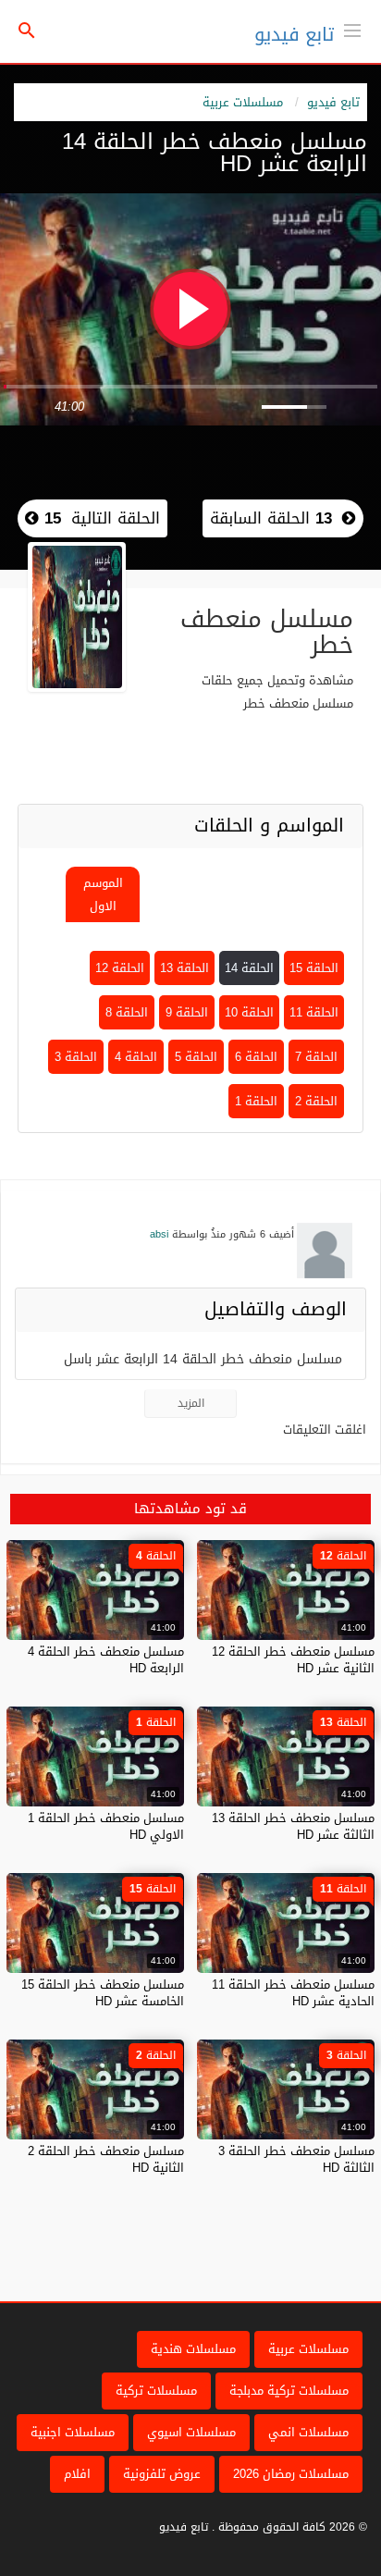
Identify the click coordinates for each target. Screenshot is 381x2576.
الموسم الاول (103, 894)
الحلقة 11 (314, 1012)
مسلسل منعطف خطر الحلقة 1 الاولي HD (106, 1826)
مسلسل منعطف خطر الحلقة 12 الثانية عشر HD (293, 1660)
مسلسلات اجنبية (73, 2432)
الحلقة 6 (256, 1057)
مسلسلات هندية (193, 2349)
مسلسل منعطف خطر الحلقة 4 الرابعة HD (106, 1660)
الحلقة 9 (187, 1012)
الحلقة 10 (249, 1012)
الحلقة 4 (136, 1057)
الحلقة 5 (196, 1057)
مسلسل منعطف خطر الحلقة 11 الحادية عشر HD (293, 1993)
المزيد (191, 1403)
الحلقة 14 (249, 968)
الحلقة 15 (314, 968)
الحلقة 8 (127, 1012)
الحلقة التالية (99, 518)
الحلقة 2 (316, 1101)
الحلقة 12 (120, 968)
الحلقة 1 (256, 1101)
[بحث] (27, 32)
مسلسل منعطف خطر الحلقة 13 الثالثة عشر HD (293, 1826)
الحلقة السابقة (271, 518)
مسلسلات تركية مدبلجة (289, 2391)
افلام (77, 2474)
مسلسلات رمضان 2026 (291, 2474)
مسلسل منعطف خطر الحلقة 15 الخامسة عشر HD (103, 1993)
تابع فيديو (294, 34)
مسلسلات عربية (243, 102)
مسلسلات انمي (308, 2432)
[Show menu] (352, 29)
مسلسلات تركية (156, 2391)
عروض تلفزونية (162, 2474)
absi (159, 1234)
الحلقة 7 (316, 1057)
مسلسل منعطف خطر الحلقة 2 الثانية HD (106, 2159)
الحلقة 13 (184, 968)
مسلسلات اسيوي (191, 2432)
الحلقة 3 (76, 1057)
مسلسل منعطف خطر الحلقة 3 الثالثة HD (296, 2159)
